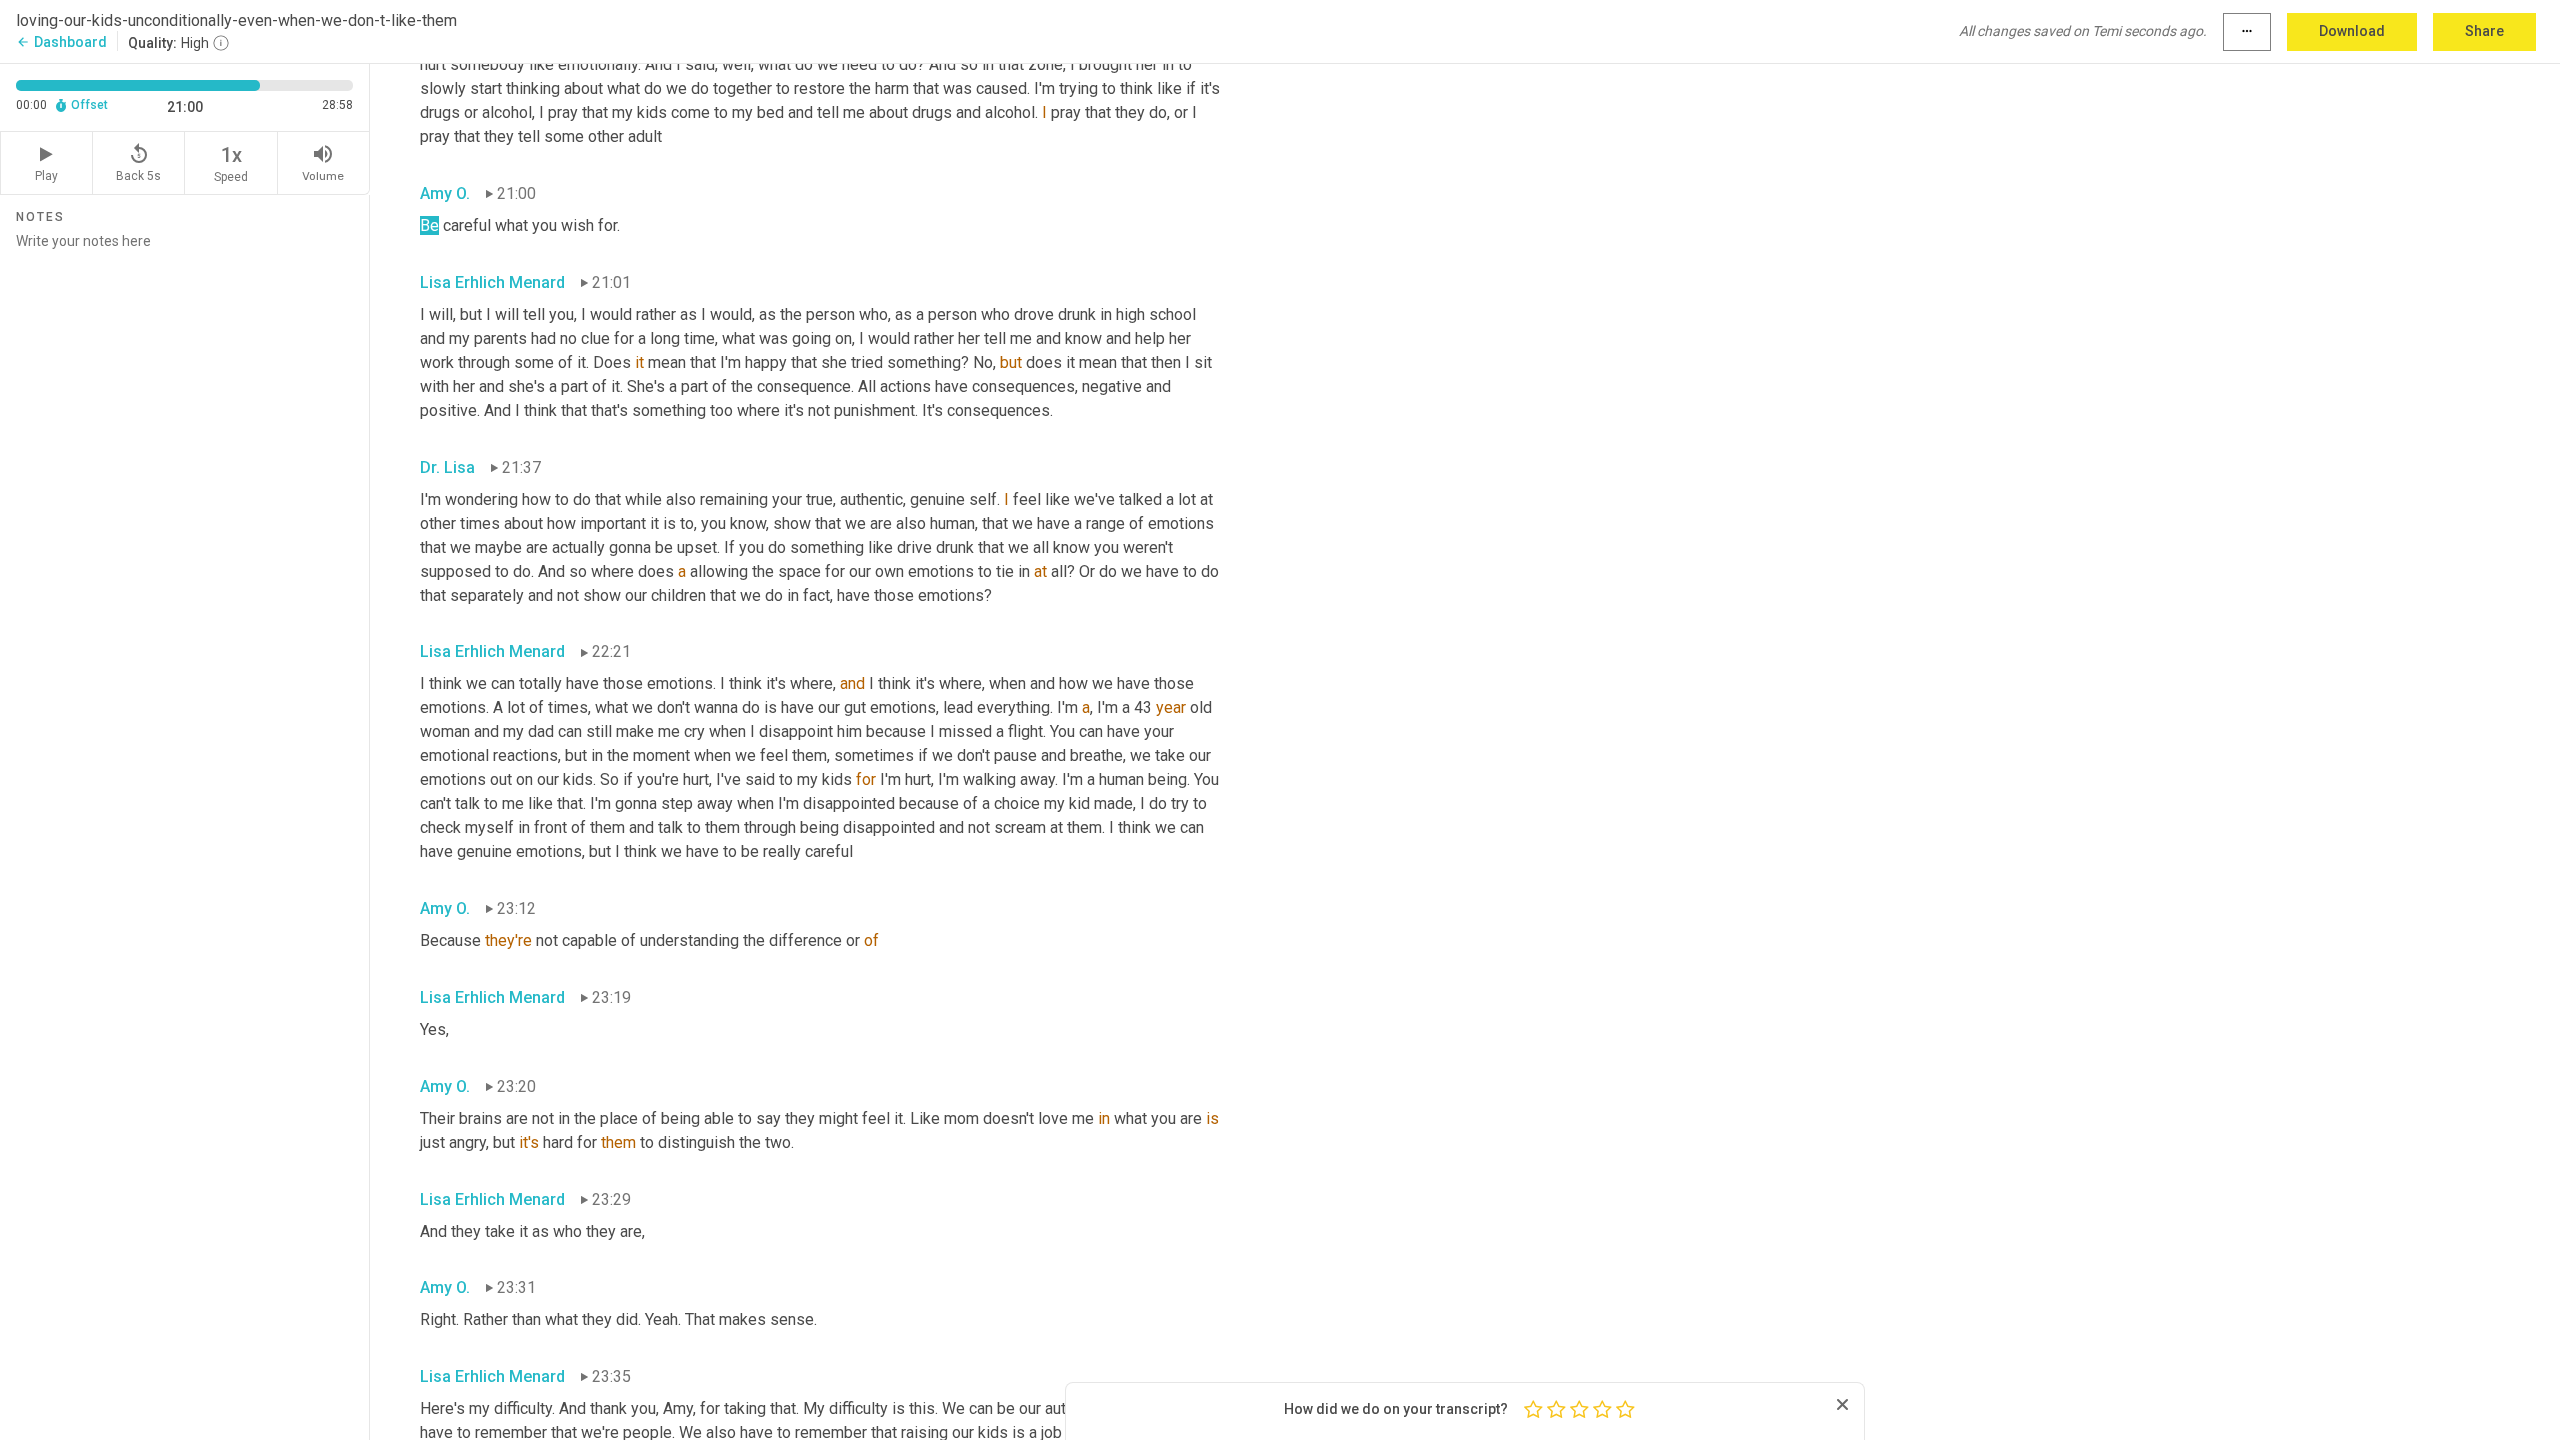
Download (2352, 31)
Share (2484, 31)
